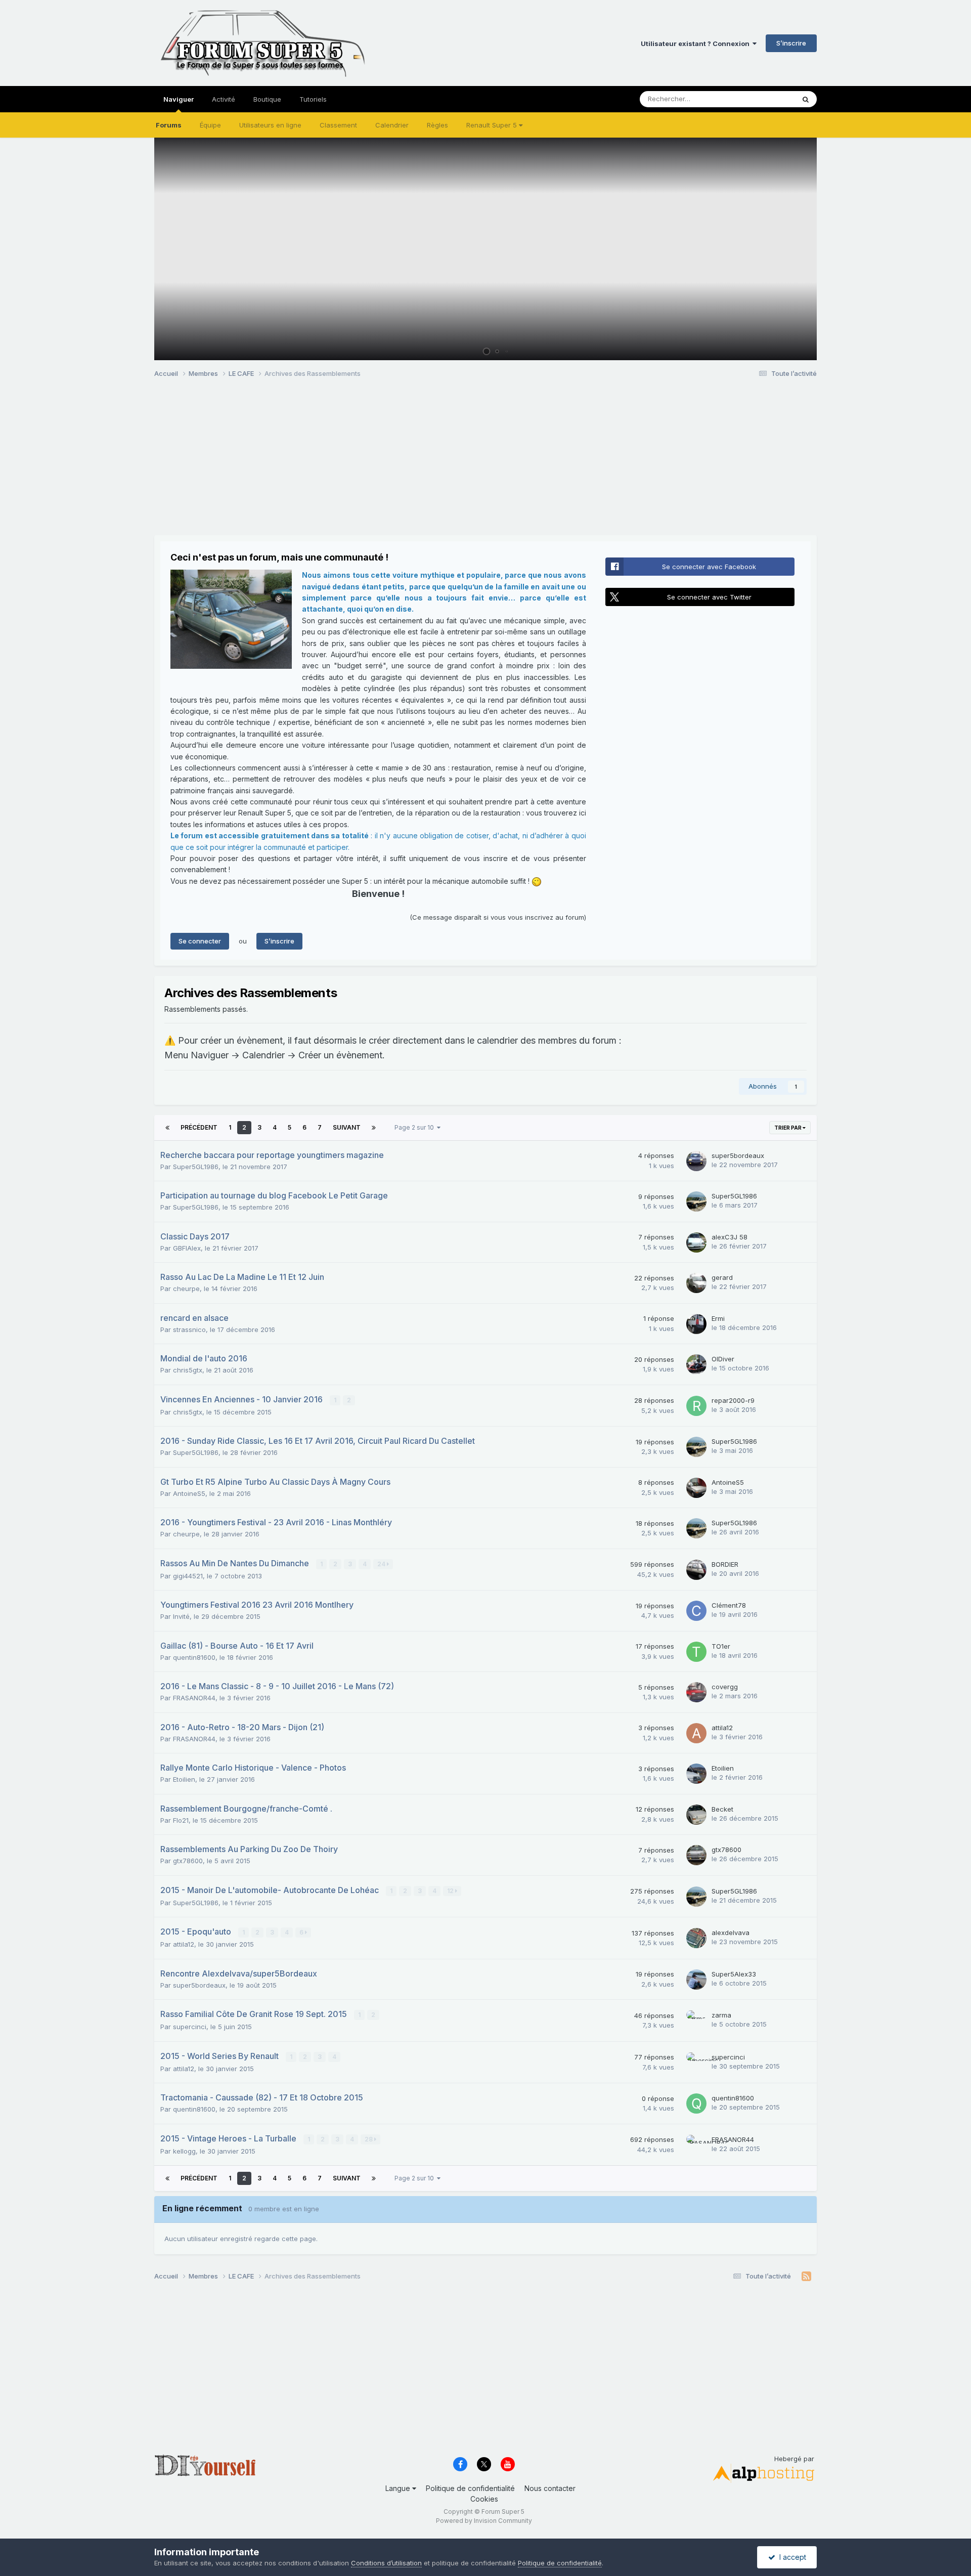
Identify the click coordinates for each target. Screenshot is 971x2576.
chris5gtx (188, 1370)
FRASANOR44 (194, 1698)
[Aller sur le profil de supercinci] (696, 2063)
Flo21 (181, 1820)
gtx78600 (188, 1861)
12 (451, 1891)
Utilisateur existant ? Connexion (697, 44)
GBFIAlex (187, 1248)
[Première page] (167, 1128)
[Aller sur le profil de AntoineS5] (696, 1488)
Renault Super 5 (493, 125)
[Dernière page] (374, 1128)
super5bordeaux (738, 1155)
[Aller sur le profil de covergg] (696, 1692)
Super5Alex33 (734, 1974)
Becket (722, 1809)
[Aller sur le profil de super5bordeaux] (696, 1161)
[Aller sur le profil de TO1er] (696, 1652)
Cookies (484, 2499)
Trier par (788, 1128)
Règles (437, 125)
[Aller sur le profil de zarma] (696, 2021)
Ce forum (767, 99)
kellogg (184, 2151)
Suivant (347, 1127)
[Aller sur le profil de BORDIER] (696, 1570)
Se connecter (200, 941)
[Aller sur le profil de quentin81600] (696, 2103)
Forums (169, 125)
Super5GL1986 (196, 1167)
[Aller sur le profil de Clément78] (696, 1611)
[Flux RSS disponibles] (806, 2277)
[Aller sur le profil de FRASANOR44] (696, 2145)
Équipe (210, 125)
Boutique (267, 99)
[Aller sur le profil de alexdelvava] (696, 1938)
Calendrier (392, 125)
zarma (721, 2015)
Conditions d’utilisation (386, 2563)
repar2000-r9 (733, 1400)
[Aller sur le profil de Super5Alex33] (696, 1980)
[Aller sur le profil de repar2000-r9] (696, 1406)
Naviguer (179, 99)
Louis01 (795, 348)
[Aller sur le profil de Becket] (696, 1815)
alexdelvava (731, 1933)
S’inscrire (791, 43)
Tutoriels (313, 99)
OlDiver (723, 1359)
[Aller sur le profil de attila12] (696, 1733)
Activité (224, 99)
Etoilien (184, 1779)
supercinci (190, 2027)
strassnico (189, 1329)
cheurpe (186, 1289)
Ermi (718, 1318)
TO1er (721, 1646)
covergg (725, 1687)
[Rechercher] (806, 99)
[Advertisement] (338, 464)
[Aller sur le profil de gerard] (696, 1283)
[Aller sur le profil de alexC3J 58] (696, 1242)
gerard (722, 1277)
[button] (782, 249)
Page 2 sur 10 (416, 1127)
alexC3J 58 (730, 1237)
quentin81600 (194, 1657)
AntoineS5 (189, 1493)
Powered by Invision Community (484, 2521)
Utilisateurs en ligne (270, 125)
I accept (791, 2557)
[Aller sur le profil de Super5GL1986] (696, 1201)
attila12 (722, 1728)
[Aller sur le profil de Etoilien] (696, 1774)
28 (369, 2139)
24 (382, 1564)
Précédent (199, 1127)
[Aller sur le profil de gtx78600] (696, 1855)
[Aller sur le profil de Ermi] (696, 1324)
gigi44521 (188, 1576)
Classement (338, 125)
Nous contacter (550, 2488)
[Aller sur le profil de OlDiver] (696, 1364)
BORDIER (725, 1564)
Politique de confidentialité (470, 2488)
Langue (399, 2488)
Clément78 (729, 1605)
